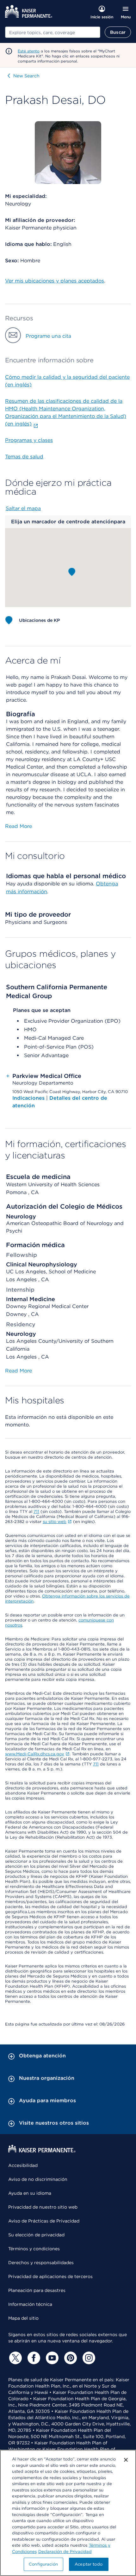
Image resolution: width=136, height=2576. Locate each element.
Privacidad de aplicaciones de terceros (50, 2276)
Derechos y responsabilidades (41, 2263)
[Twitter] (15, 2358)
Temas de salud (24, 457)
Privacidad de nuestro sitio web (43, 2207)
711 (36, 1511)
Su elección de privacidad (36, 2235)
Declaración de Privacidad (65, 2552)
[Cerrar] (126, 2460)
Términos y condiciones (34, 2249)
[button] (72, 572)
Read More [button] (19, 826)
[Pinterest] (70, 2358)
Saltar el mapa (23, 508)
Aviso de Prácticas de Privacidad (44, 2221)
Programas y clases (29, 440)
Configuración (43, 2564)
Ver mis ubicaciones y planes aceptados (55, 281)
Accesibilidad (23, 2165)
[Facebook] (33, 2358)
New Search (26, 76)
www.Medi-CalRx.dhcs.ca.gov (35, 1754)
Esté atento (29, 51)
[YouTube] (51, 2358)
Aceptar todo (89, 2564)
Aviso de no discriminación (38, 2179)
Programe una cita (48, 336)
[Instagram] (88, 2358)
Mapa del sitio (23, 2318)
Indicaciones (29, 1098)
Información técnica (30, 2304)
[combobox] (53, 32)
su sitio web (55, 1522)
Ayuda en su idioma (30, 2193)
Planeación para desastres (37, 2290)
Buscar (118, 32)
